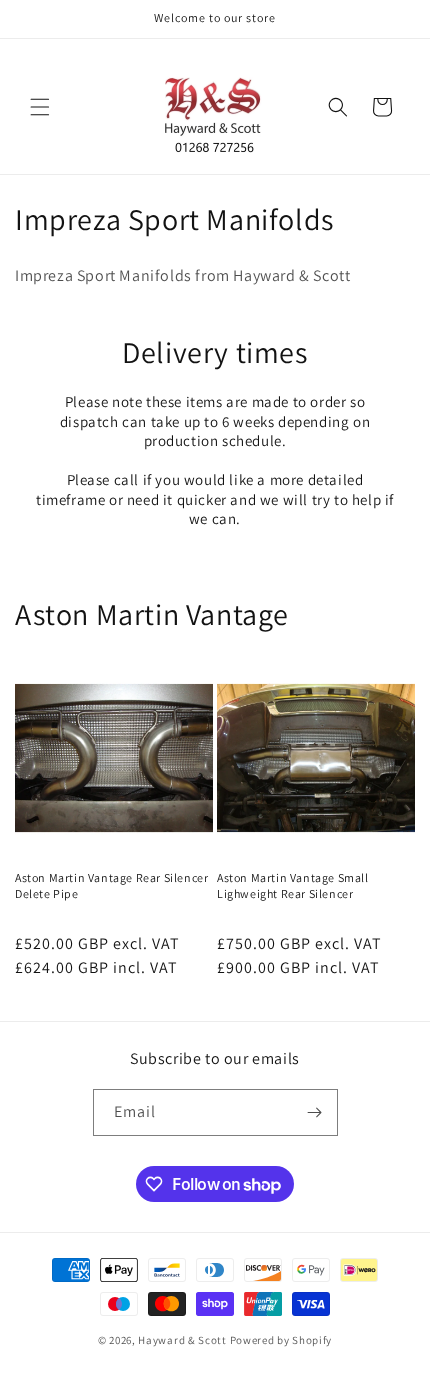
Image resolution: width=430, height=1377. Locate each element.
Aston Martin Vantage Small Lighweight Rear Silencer (293, 885)
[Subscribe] (315, 1112)
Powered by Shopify (281, 1340)
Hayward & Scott (182, 1340)
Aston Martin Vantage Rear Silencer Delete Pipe (111, 885)
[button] (40, 107)
